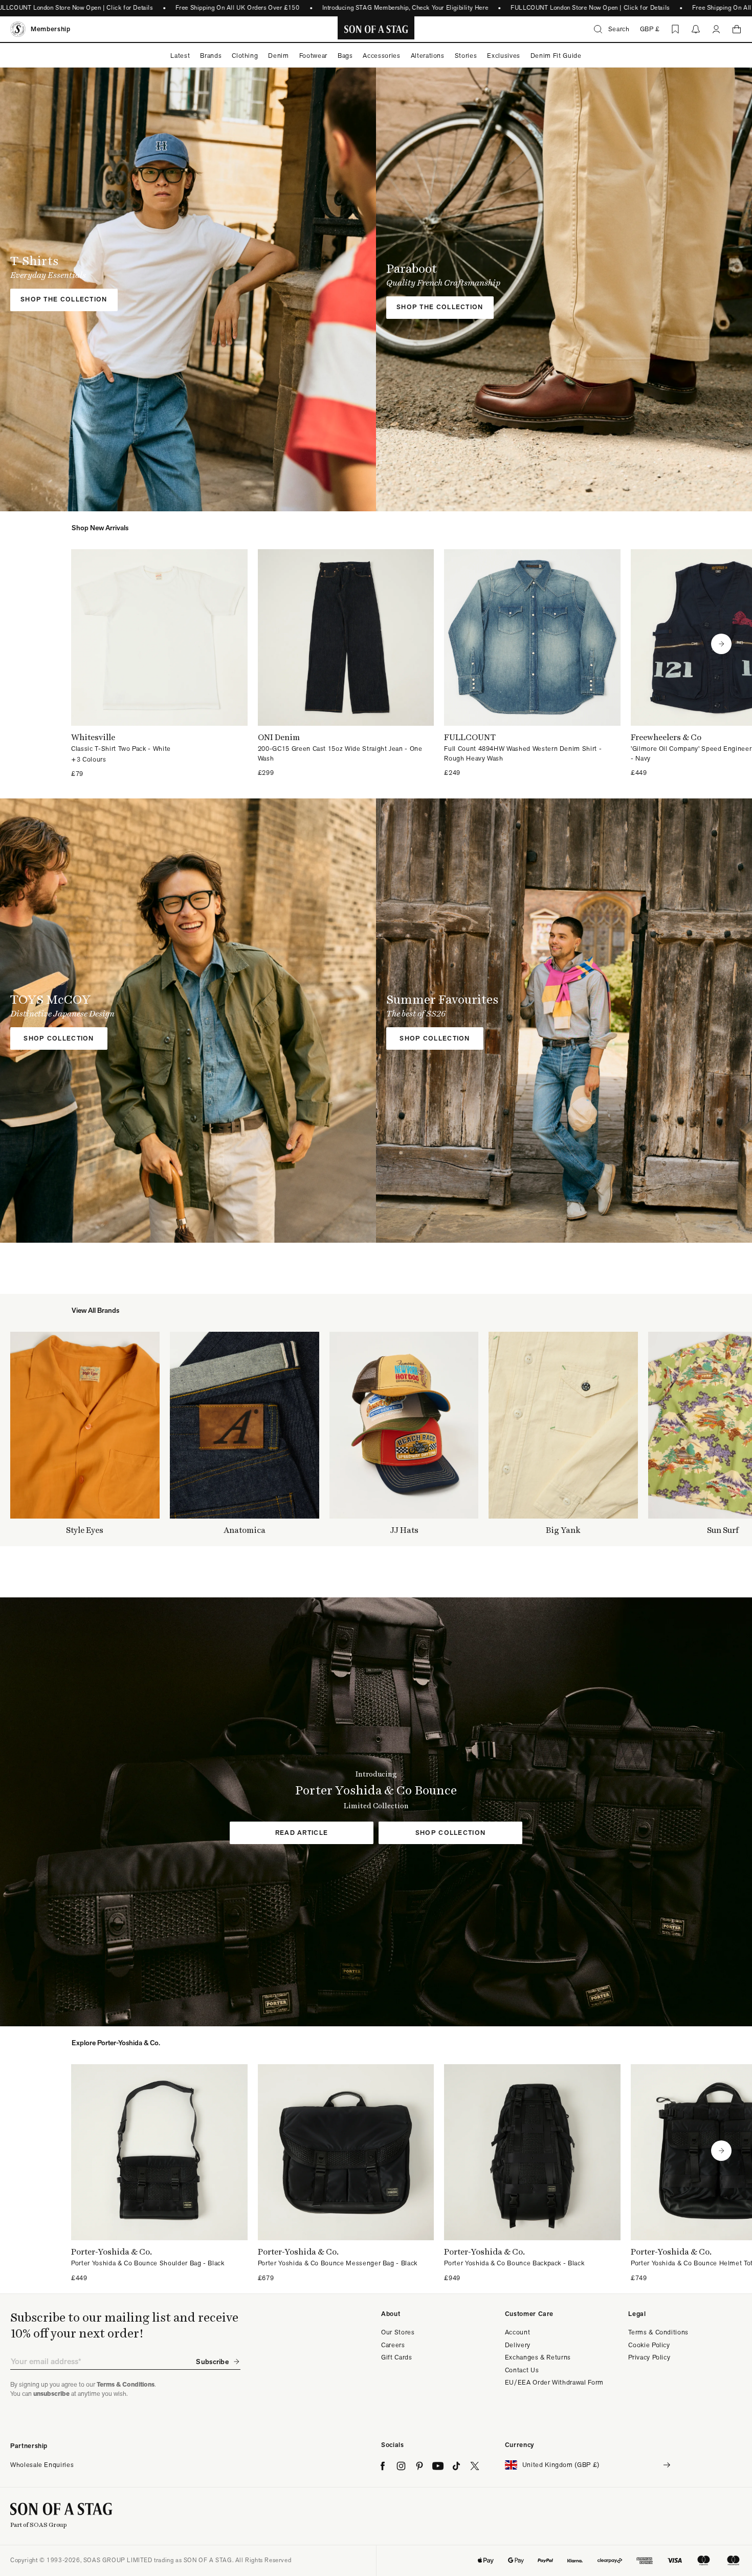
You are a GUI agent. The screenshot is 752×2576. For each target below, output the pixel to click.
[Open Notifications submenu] (696, 29)
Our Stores (398, 2332)
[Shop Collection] (188, 1020)
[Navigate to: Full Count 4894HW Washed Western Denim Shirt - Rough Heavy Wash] (532, 669)
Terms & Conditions (658, 2332)
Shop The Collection (64, 299)
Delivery (518, 2345)
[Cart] (737, 29)
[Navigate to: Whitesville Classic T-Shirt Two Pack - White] (159, 669)
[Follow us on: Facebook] (383, 2466)
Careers (393, 2345)
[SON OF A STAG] (376, 29)
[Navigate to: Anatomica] (245, 1434)
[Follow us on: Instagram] (401, 2466)
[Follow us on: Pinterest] (419, 2466)
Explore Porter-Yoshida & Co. (116, 2043)
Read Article (302, 1833)
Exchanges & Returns (538, 2357)
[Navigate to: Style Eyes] (85, 1434)
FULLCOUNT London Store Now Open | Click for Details (590, 8)
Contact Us (522, 2370)
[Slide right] (721, 644)
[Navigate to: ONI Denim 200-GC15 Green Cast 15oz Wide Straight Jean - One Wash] (346, 669)
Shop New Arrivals (100, 528)
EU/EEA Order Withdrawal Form (554, 2382)
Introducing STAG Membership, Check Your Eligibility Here (405, 8)
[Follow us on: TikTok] (456, 2466)
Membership (51, 29)
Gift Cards (397, 2357)
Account (518, 2332)
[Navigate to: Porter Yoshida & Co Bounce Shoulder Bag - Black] (159, 2174)
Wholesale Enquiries (42, 2465)
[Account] (716, 29)
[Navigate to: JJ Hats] (404, 1434)
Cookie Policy (649, 2345)
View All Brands (95, 1310)
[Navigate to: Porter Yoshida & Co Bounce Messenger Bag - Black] (346, 2174)
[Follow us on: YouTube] (438, 2466)
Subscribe (212, 2362)
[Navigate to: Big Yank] (563, 1434)
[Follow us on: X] (475, 2466)
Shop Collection (59, 1038)
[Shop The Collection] (188, 289)
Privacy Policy (649, 2357)
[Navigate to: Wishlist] (675, 29)
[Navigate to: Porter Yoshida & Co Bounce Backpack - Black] (532, 2174)
